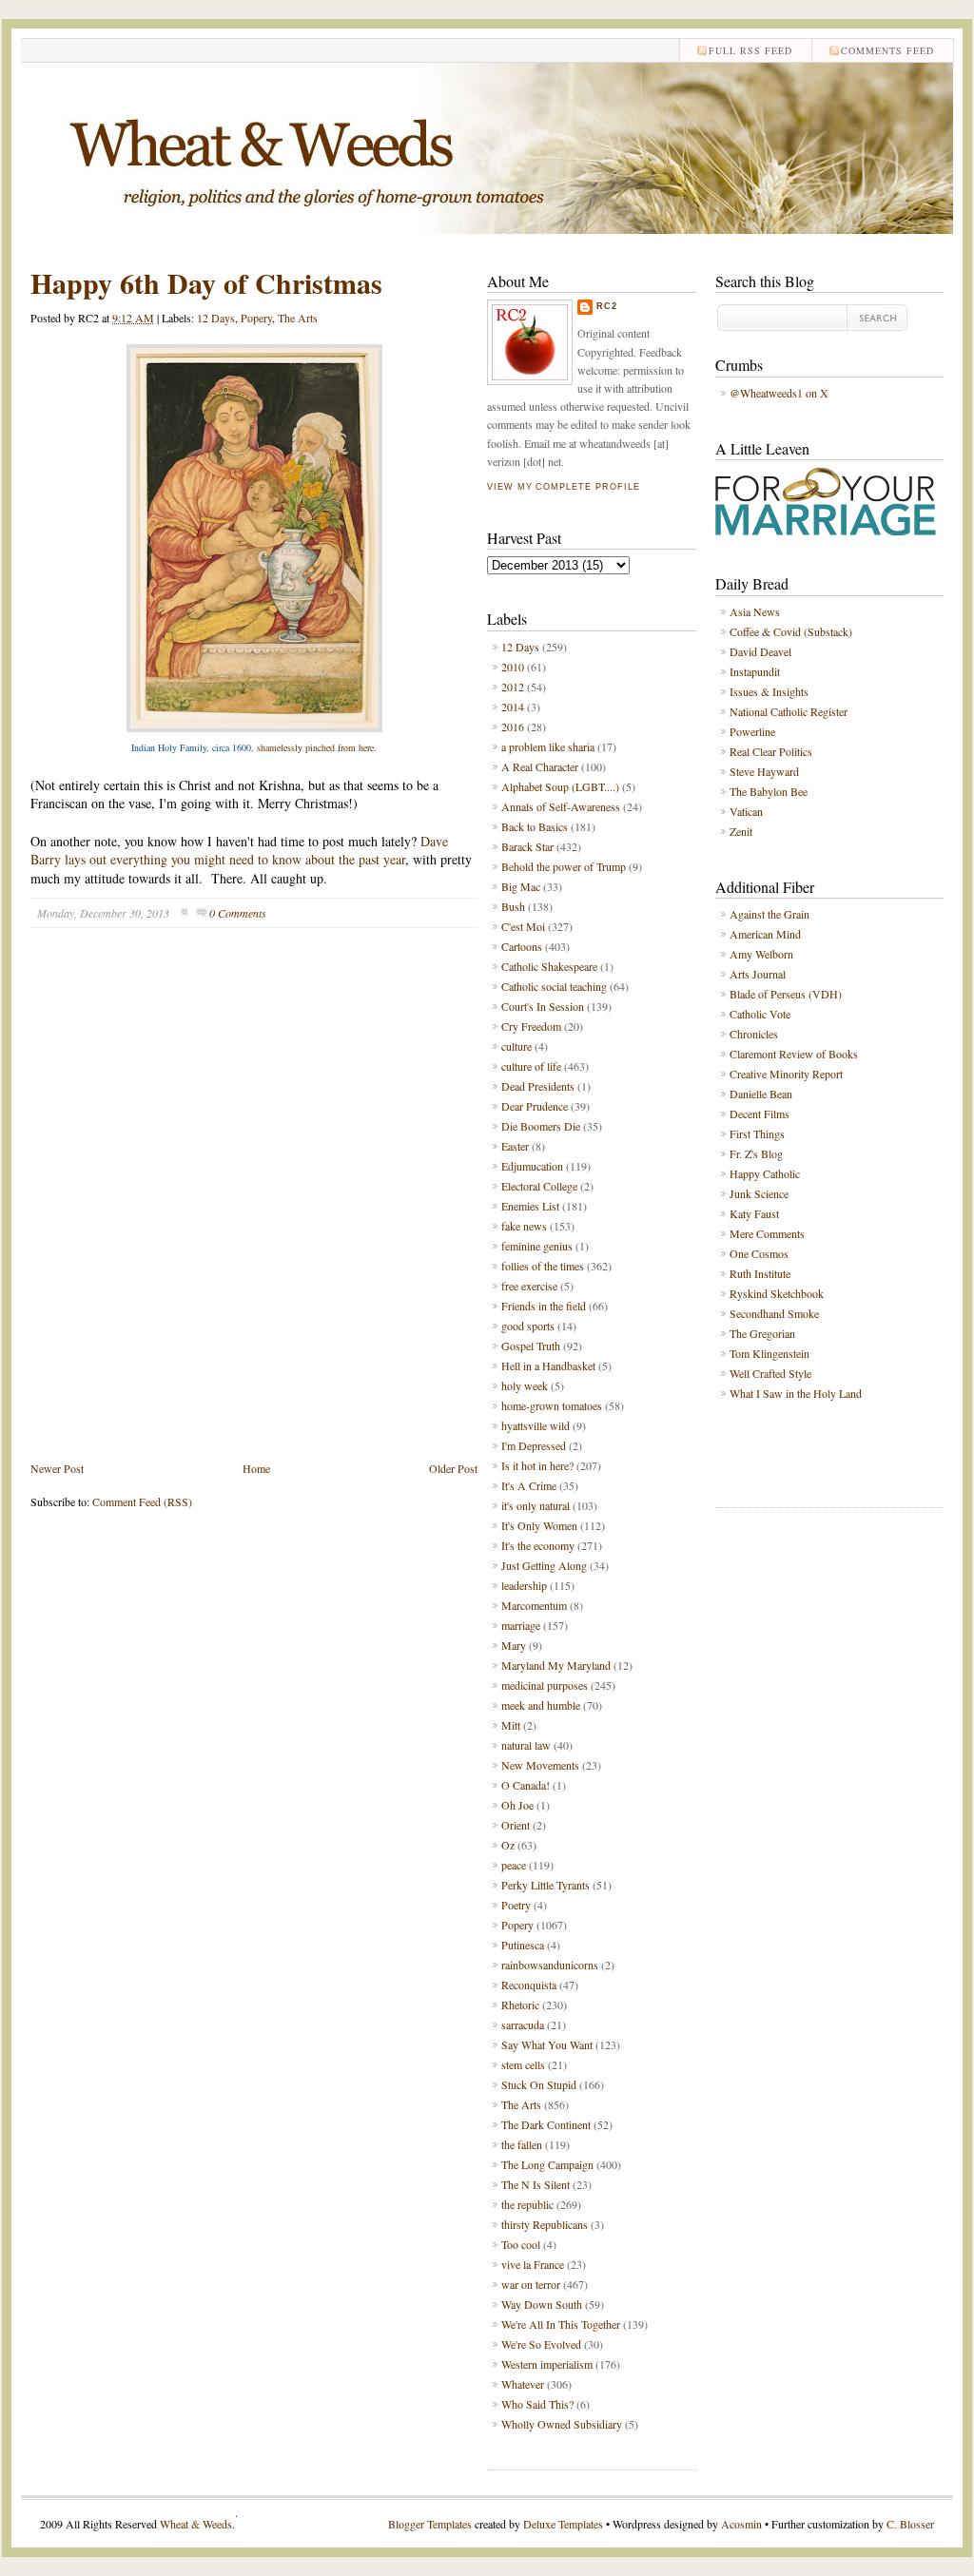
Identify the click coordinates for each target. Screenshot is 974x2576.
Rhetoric (520, 2005)
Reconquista (529, 1985)
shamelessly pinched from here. (317, 747)
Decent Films (760, 1114)
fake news (524, 1226)
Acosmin (741, 2524)
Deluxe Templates (563, 2524)
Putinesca (523, 1945)
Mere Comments (767, 1233)
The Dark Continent (546, 2124)
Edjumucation (532, 1166)
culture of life (531, 1066)
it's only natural (536, 1505)
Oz (508, 1845)
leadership (524, 1585)
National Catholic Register (789, 711)
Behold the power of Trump (564, 866)
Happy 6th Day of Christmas (206, 282)
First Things (757, 1133)
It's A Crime (529, 1485)
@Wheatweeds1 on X (779, 393)
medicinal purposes (545, 1685)
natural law (526, 1745)
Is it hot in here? (537, 1465)
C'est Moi (523, 926)
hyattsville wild (536, 1425)
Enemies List (530, 1206)
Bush (513, 906)
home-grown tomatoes (552, 1405)
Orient (516, 1825)
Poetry (516, 1905)
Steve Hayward (764, 771)
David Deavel (760, 651)
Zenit (741, 831)
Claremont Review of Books (794, 1054)
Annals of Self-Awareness (561, 806)
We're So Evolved (541, 2344)
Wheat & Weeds (196, 2524)
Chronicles (754, 1034)
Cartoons (522, 946)
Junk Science (759, 1193)
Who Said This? (537, 2404)
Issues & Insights (769, 691)
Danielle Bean (761, 1094)
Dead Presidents (538, 1086)
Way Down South (542, 2304)
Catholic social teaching (554, 986)
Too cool (521, 2244)
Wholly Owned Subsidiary (562, 2424)
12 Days (216, 318)
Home (256, 1468)
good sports (528, 1326)
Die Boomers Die (541, 1126)
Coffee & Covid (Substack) (791, 631)
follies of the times (543, 1266)
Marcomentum (534, 1605)
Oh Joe (517, 1805)
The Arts (298, 318)
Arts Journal (758, 974)
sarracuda (523, 2024)
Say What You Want (547, 2044)
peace (514, 1865)
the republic (527, 2204)
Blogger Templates (430, 2524)
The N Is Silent (536, 2184)
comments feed (887, 50)
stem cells (523, 2064)
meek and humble (541, 1705)
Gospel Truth (531, 1346)
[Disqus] (254, 1209)
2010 (513, 667)
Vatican (746, 811)
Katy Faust (754, 1213)
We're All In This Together (561, 2324)
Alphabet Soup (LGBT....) (560, 786)
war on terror (531, 2284)
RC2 (607, 306)
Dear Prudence (535, 1106)
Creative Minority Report (786, 1074)
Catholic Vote (760, 1014)
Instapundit (755, 671)
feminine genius (537, 1246)
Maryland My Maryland (556, 1665)
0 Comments (238, 913)
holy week (525, 1385)
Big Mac (521, 886)
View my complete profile (563, 487)
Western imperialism (547, 2364)
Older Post (453, 1468)
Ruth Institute (760, 1273)
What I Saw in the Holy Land (796, 1393)
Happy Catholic (765, 1173)
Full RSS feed (750, 50)
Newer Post (57, 1468)
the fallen (522, 2144)
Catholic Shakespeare (549, 966)
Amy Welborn (761, 954)
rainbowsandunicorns (550, 1965)
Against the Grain (769, 914)
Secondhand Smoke (774, 1313)
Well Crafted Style (770, 1373)
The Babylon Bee (769, 791)
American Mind (765, 934)
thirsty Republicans (545, 2224)
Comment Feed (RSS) (142, 1501)
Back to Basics (535, 826)
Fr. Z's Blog (756, 1153)
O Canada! (526, 1785)
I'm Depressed (534, 1445)
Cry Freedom (531, 1026)
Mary (514, 1645)
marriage (521, 1625)
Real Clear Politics (771, 751)
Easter (515, 1146)
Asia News (755, 611)
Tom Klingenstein (769, 1353)
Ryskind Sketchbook (777, 1293)
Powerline (752, 731)
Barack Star (527, 846)
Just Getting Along (544, 1565)
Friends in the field (544, 1306)
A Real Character (540, 766)
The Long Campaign (547, 2164)
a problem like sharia (548, 746)
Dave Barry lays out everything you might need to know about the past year (239, 851)
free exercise (529, 1286)
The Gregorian (762, 1333)
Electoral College (539, 1186)
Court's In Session (543, 1006)
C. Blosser (910, 2524)
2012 (513, 687)
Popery (256, 318)
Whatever (523, 2384)
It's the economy (538, 1545)
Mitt (511, 1725)
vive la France (533, 2264)
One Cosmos (759, 1253)
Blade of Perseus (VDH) (786, 994)
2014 (513, 707)
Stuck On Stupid (539, 2084)
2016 (513, 726)
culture (516, 1046)
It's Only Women (539, 1525)
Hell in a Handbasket (548, 1365)
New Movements (540, 1765)
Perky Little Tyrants (545, 1885)
